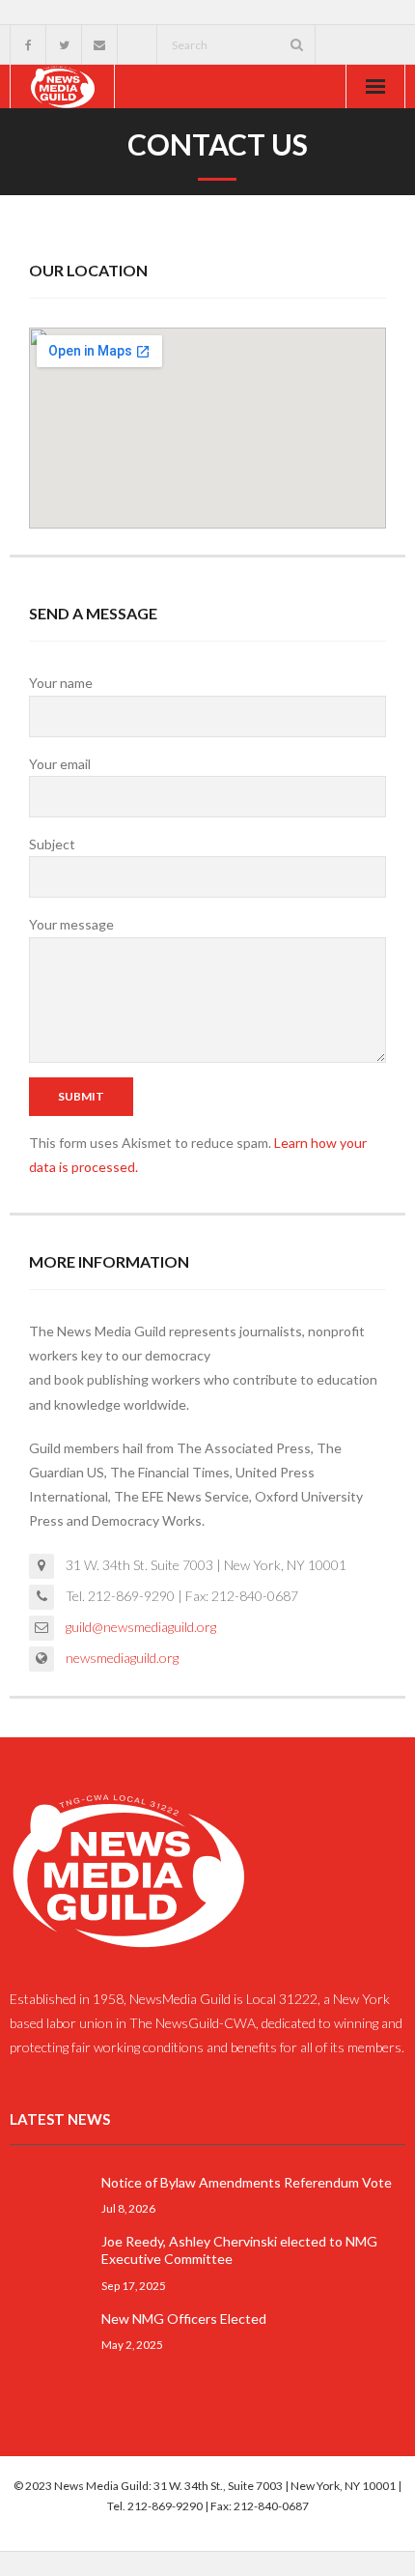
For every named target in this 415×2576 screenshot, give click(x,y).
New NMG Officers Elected (184, 2318)
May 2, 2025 (132, 2344)
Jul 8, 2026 (128, 2208)
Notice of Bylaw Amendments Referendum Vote (247, 2182)
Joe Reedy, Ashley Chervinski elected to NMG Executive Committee (239, 2250)
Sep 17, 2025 (134, 2285)
